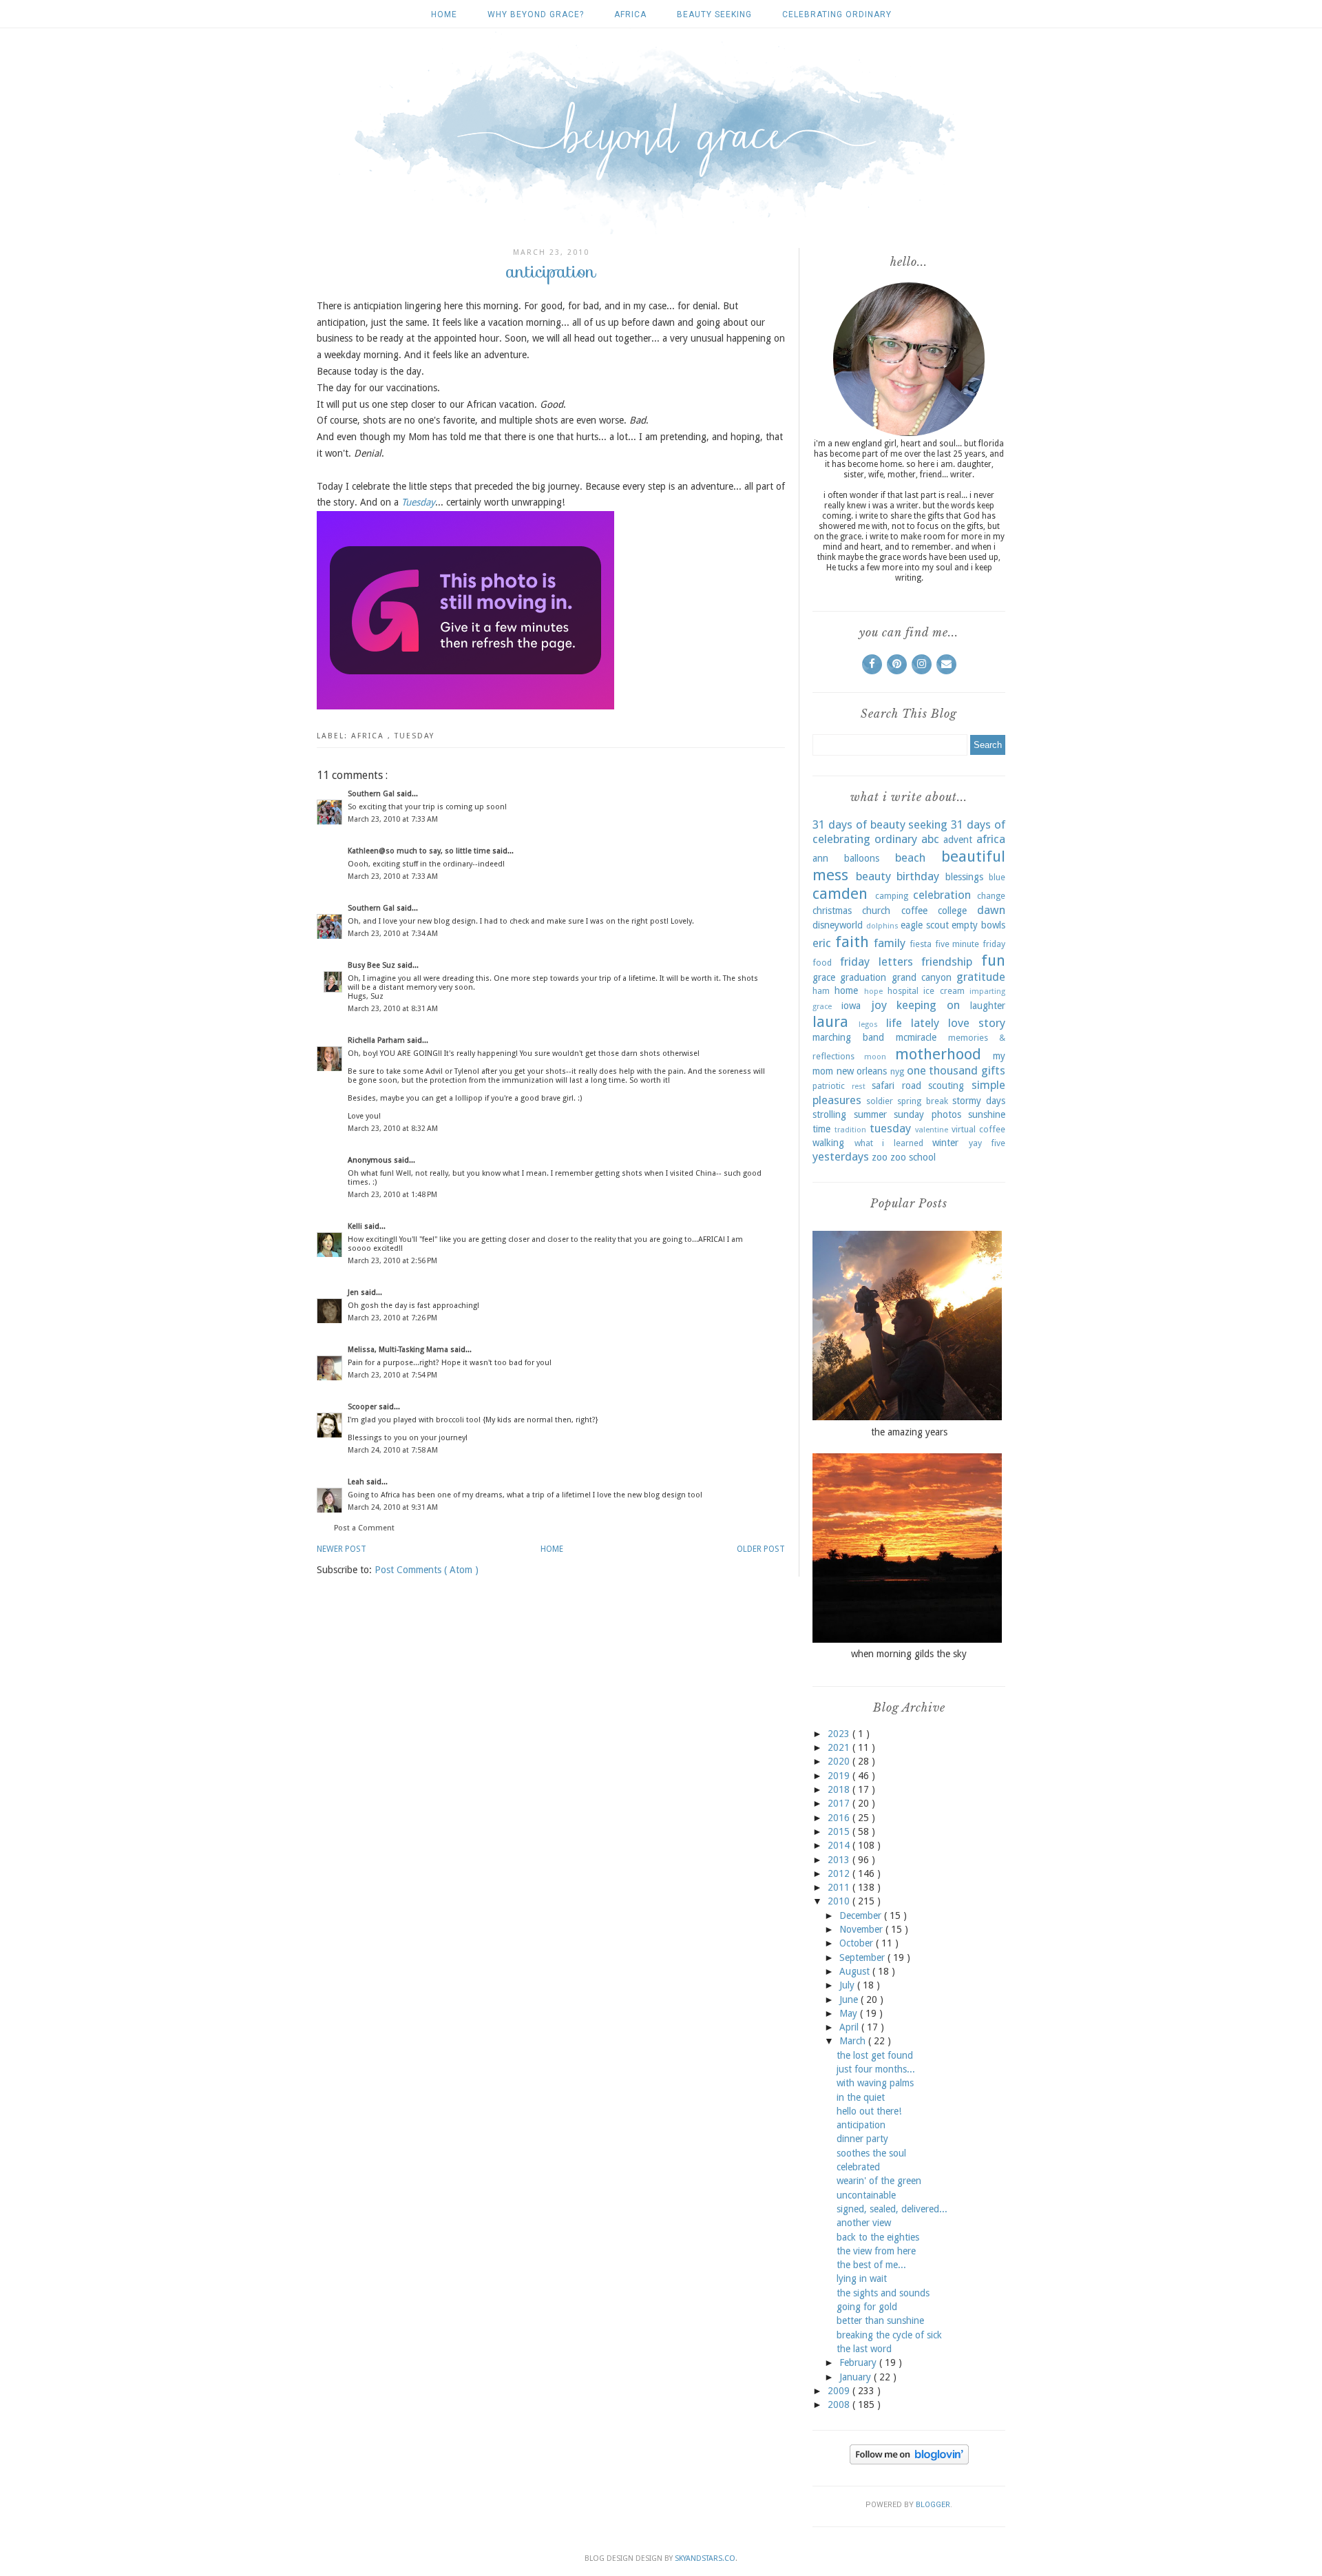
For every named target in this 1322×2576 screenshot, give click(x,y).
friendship (947, 962)
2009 (840, 2391)
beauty (873, 876)
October (858, 1943)
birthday (918, 876)
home (846, 990)
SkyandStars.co (705, 2558)
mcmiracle (916, 1037)
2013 (840, 1860)
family (890, 943)
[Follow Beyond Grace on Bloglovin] (909, 2461)
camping (892, 896)
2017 (840, 1803)
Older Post (761, 1549)
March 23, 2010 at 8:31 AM (393, 1009)
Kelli (356, 1226)
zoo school (913, 1157)
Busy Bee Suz (373, 965)
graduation (863, 977)
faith (852, 942)
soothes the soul (871, 2153)
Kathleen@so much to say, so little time (420, 851)
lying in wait (862, 2278)
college (952, 911)
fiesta (921, 944)
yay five (987, 1143)
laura (830, 1021)
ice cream (944, 991)
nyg (897, 1071)
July (848, 1985)
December (862, 1915)
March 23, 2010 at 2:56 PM (392, 1261)
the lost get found (875, 2055)
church (876, 911)
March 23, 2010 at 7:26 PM (392, 1318)
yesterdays (841, 1156)
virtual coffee (978, 1129)
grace (824, 977)
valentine (932, 1130)
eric (822, 943)
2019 (840, 1776)
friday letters (877, 962)
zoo (880, 1157)
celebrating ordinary (837, 14)
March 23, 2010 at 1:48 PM (392, 1195)
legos (868, 1025)
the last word (864, 2349)
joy (879, 1005)
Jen (354, 1292)
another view (864, 2223)
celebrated (858, 2167)
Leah (357, 1482)
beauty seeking (714, 14)
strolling (829, 1114)
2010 (840, 1901)
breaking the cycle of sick (889, 2335)
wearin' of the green (879, 2181)
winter (945, 1143)
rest (859, 1087)
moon (875, 1057)
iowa (851, 1006)
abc (930, 839)
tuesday (415, 736)
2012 (840, 1873)
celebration (942, 895)
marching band (848, 1037)
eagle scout (925, 925)
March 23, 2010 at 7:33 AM (393, 819)
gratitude (981, 977)
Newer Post (342, 1549)
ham (821, 991)
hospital (903, 991)
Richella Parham (377, 1040)
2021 (840, 1747)
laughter (988, 1006)
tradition (850, 1130)
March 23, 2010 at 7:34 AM (393, 934)
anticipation (861, 2125)
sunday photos (927, 1114)
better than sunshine (880, 2320)
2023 (840, 1734)
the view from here (876, 2251)
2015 (840, 1831)
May (850, 2013)
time (821, 1129)
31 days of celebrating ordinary (909, 832)
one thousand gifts (956, 1070)
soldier (880, 1101)
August (856, 1971)
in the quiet (861, 2097)
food (822, 963)
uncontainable (866, 2195)
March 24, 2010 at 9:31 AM (393, 1507)
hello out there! (869, 2111)
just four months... (876, 2069)
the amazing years (909, 1432)
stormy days (979, 1101)
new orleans (862, 1071)
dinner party (862, 2139)
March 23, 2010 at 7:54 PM (392, 1375)
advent (958, 840)
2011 (840, 1887)
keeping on (928, 1005)
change (991, 896)
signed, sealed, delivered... (892, 2209)
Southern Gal (372, 794)
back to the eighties (878, 2237)
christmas (832, 911)
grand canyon (922, 977)
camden (840, 893)
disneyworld (838, 925)
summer (870, 1114)
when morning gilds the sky (909, 1654)
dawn (991, 910)
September (863, 1957)
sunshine (987, 1114)
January (857, 2377)
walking (828, 1143)
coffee (914, 911)
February (859, 2362)
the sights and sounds (883, 2293)
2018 (840, 1789)
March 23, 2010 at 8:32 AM (393, 1129)
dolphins (882, 926)
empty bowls (978, 925)
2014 (840, 1845)
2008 (840, 2404)
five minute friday (970, 944)
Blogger (933, 2505)
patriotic (829, 1086)
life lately (913, 1023)
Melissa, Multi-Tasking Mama (399, 1350)
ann (820, 858)
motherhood (938, 1054)
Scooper (363, 1407)
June (850, 1999)
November (862, 1929)
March (854, 2041)
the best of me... (871, 2265)
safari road (896, 1086)
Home (444, 14)
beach (910, 858)
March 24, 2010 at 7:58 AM (393, 1450)
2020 (840, 1761)
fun (993, 960)
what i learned (889, 1143)
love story (977, 1023)
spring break (922, 1101)
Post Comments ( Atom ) (427, 1570)
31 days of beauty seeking (880, 824)
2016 (840, 1818)
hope (873, 991)
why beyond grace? (536, 14)
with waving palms (875, 2083)
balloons (862, 858)
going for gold (867, 2307)
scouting (946, 1086)
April (850, 2027)
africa (630, 14)
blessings (964, 877)
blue (997, 877)
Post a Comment (364, 1528)
